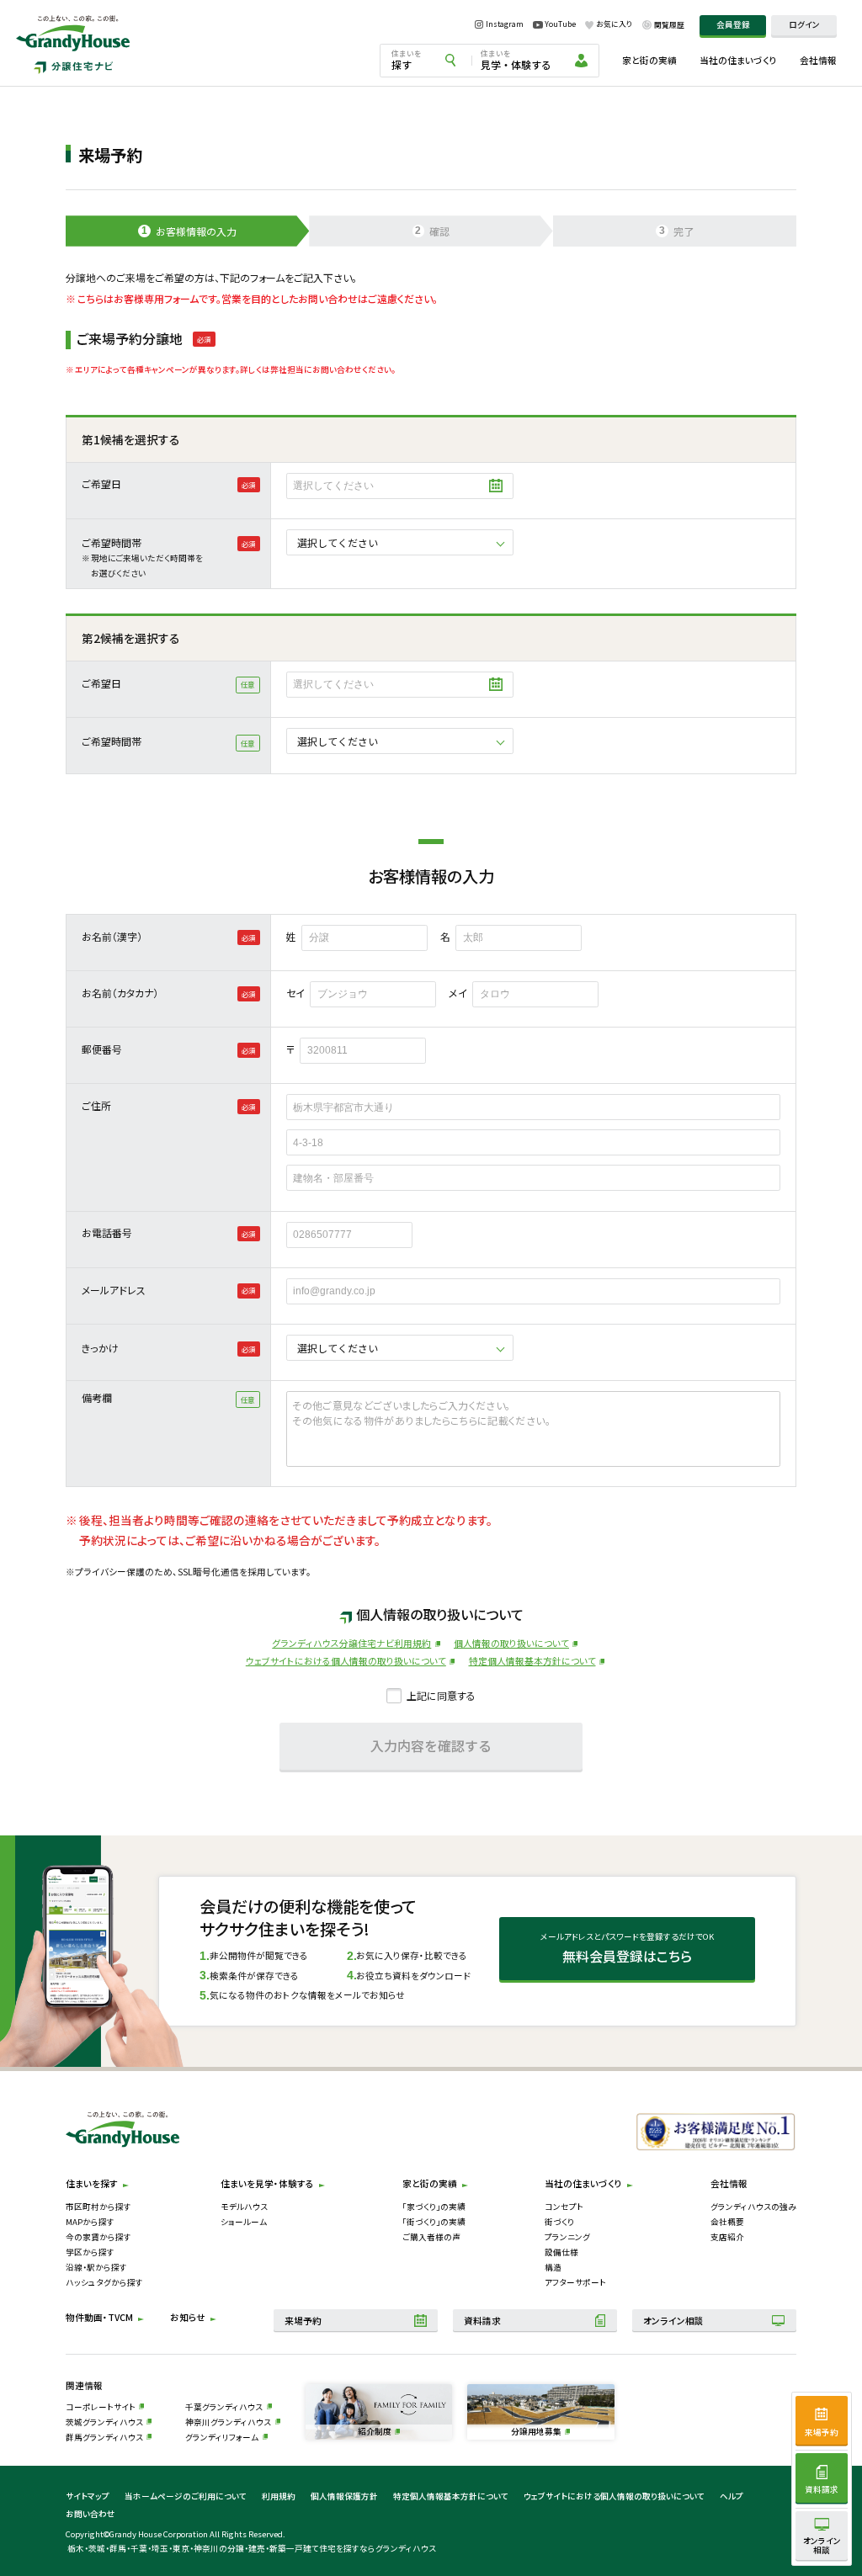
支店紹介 (727, 2237)
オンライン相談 (673, 2321)
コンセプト (564, 2207)
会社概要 (727, 2222)
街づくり (559, 2222)
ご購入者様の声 (431, 2237)
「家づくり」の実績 (434, 2207)
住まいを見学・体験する (267, 2183)
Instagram (505, 25)
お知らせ (188, 2317)
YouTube (560, 24)
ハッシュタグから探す (104, 2282)
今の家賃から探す (98, 2237)
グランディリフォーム (222, 2437)
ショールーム (244, 2222)
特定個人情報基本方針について (532, 1661)
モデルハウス (244, 2207)
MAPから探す (90, 2222)
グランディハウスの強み (753, 2207)
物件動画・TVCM (99, 2317)
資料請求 (482, 2321)
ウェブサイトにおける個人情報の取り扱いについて (346, 1661)
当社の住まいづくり (738, 60)
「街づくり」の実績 (434, 2222)
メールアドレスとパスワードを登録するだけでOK (627, 1948)
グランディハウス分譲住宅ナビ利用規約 (351, 1643)
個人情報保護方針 (344, 2496)
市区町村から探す (98, 2207)
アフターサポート (575, 2282)
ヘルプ (732, 2496)
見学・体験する (516, 60)
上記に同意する (441, 1695)
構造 (553, 2267)
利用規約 (279, 2496)
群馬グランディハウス (104, 2437)
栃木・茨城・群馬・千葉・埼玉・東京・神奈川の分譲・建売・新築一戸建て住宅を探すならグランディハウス (252, 2548)
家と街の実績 (649, 60)
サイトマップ (88, 2496)
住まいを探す (92, 2183)
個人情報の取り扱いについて (511, 1643)
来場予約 (303, 2321)
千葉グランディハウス (224, 2407)
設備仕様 (561, 2252)
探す (407, 60)
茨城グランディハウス (104, 2422)
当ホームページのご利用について (186, 2496)
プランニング (567, 2237)
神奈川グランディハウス (228, 2422)
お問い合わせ (90, 2514)
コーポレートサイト (101, 2407)
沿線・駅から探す (96, 2267)
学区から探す (90, 2252)
